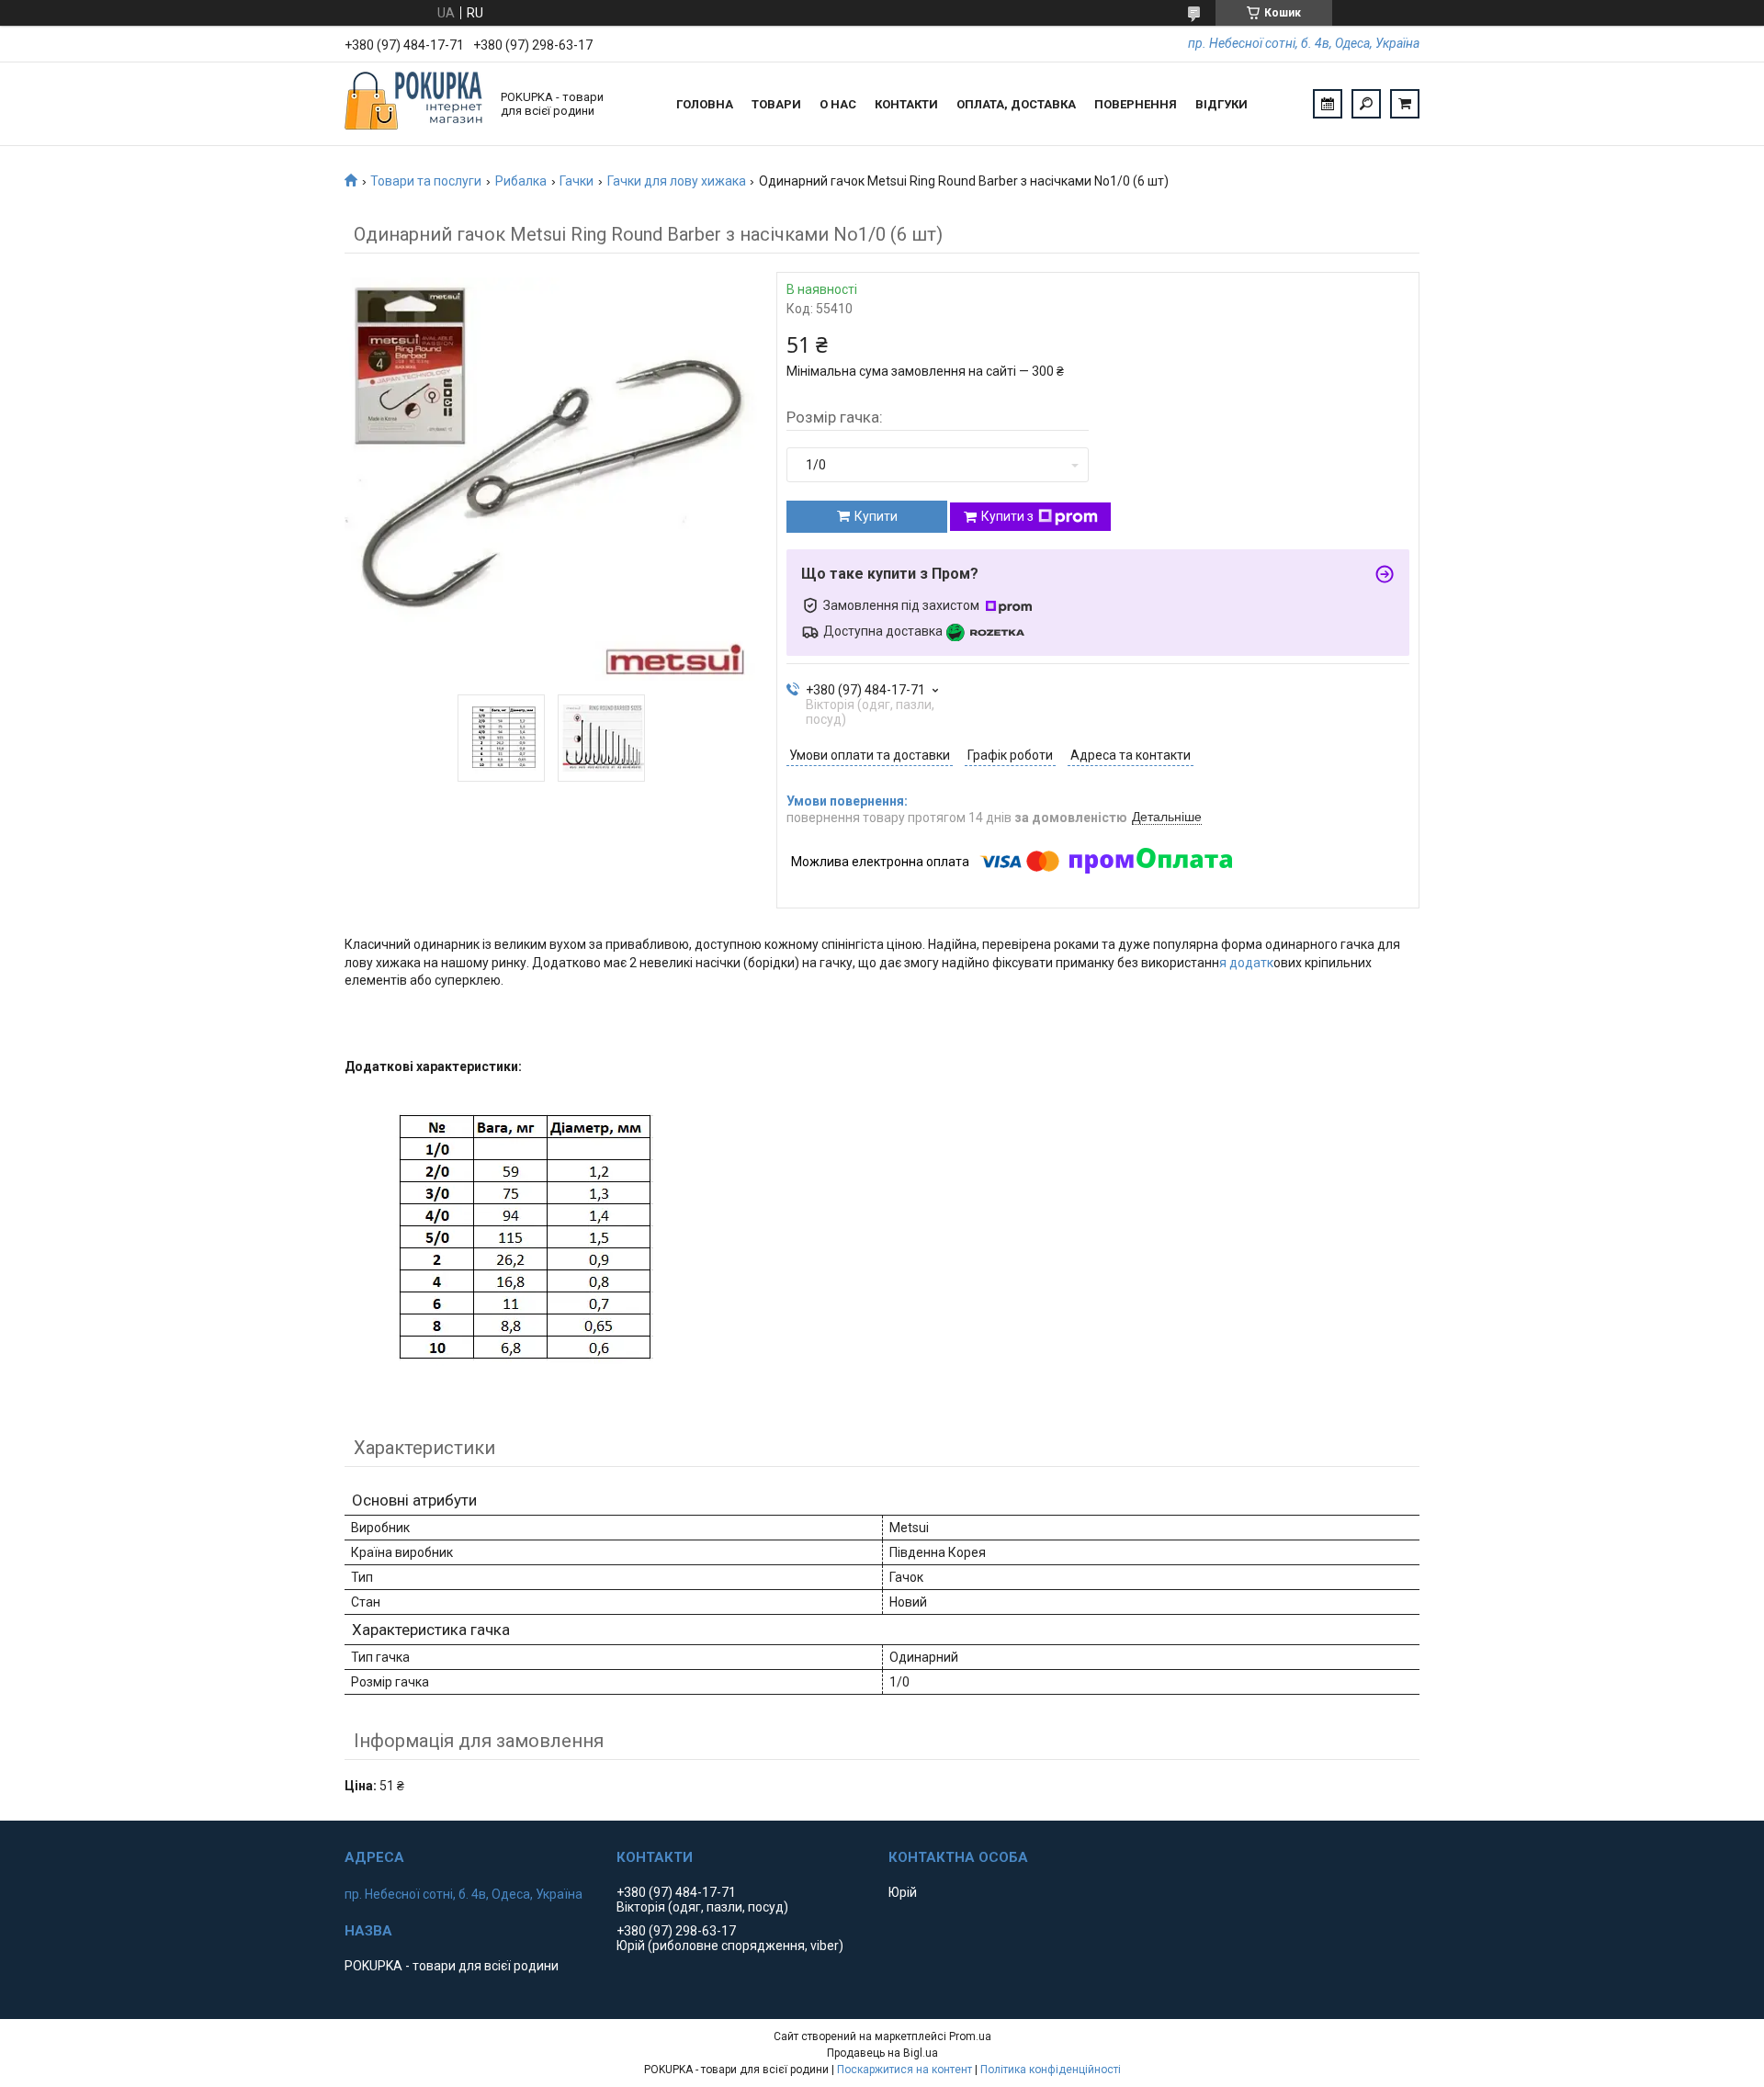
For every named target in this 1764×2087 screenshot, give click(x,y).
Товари (776, 104)
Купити (876, 516)
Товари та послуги (426, 181)
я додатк (1246, 963)
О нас (838, 104)
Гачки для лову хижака (677, 181)
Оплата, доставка (1016, 104)
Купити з (1007, 516)
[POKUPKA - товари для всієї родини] (413, 104)
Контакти (906, 104)
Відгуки (1221, 104)
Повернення (1136, 104)
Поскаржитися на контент (905, 2070)
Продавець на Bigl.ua (882, 2053)
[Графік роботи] (1328, 104)
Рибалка (521, 181)
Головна (705, 104)
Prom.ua (970, 2036)
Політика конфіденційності (1051, 2070)
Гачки (577, 181)
